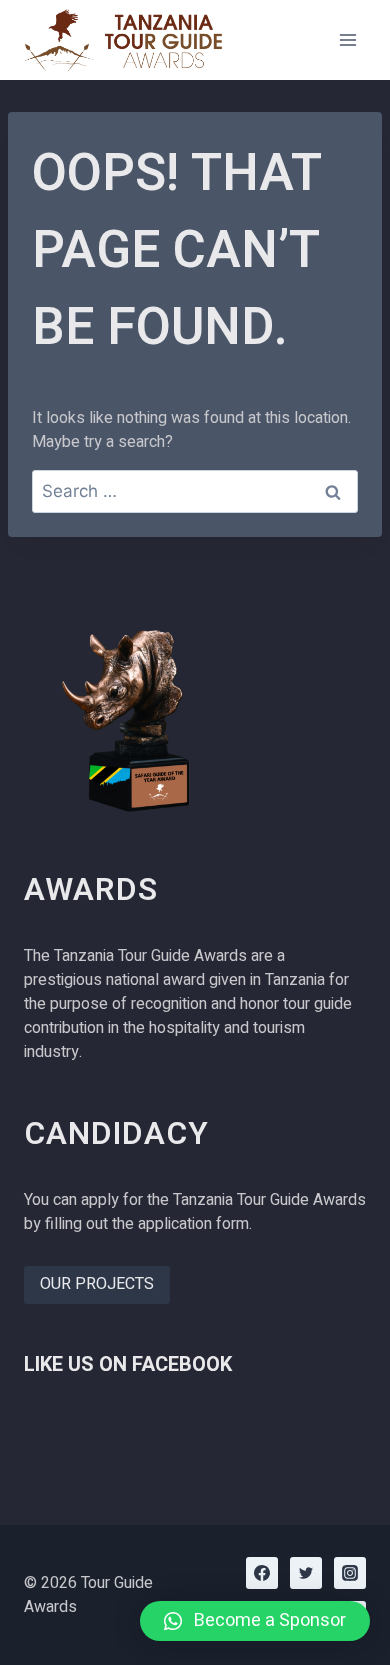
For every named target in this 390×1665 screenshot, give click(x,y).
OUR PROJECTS (97, 1284)
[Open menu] (347, 39)
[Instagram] (350, 1573)
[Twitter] (306, 1573)
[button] (255, 1621)
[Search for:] (195, 492)
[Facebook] (262, 1573)
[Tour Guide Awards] (124, 40)
